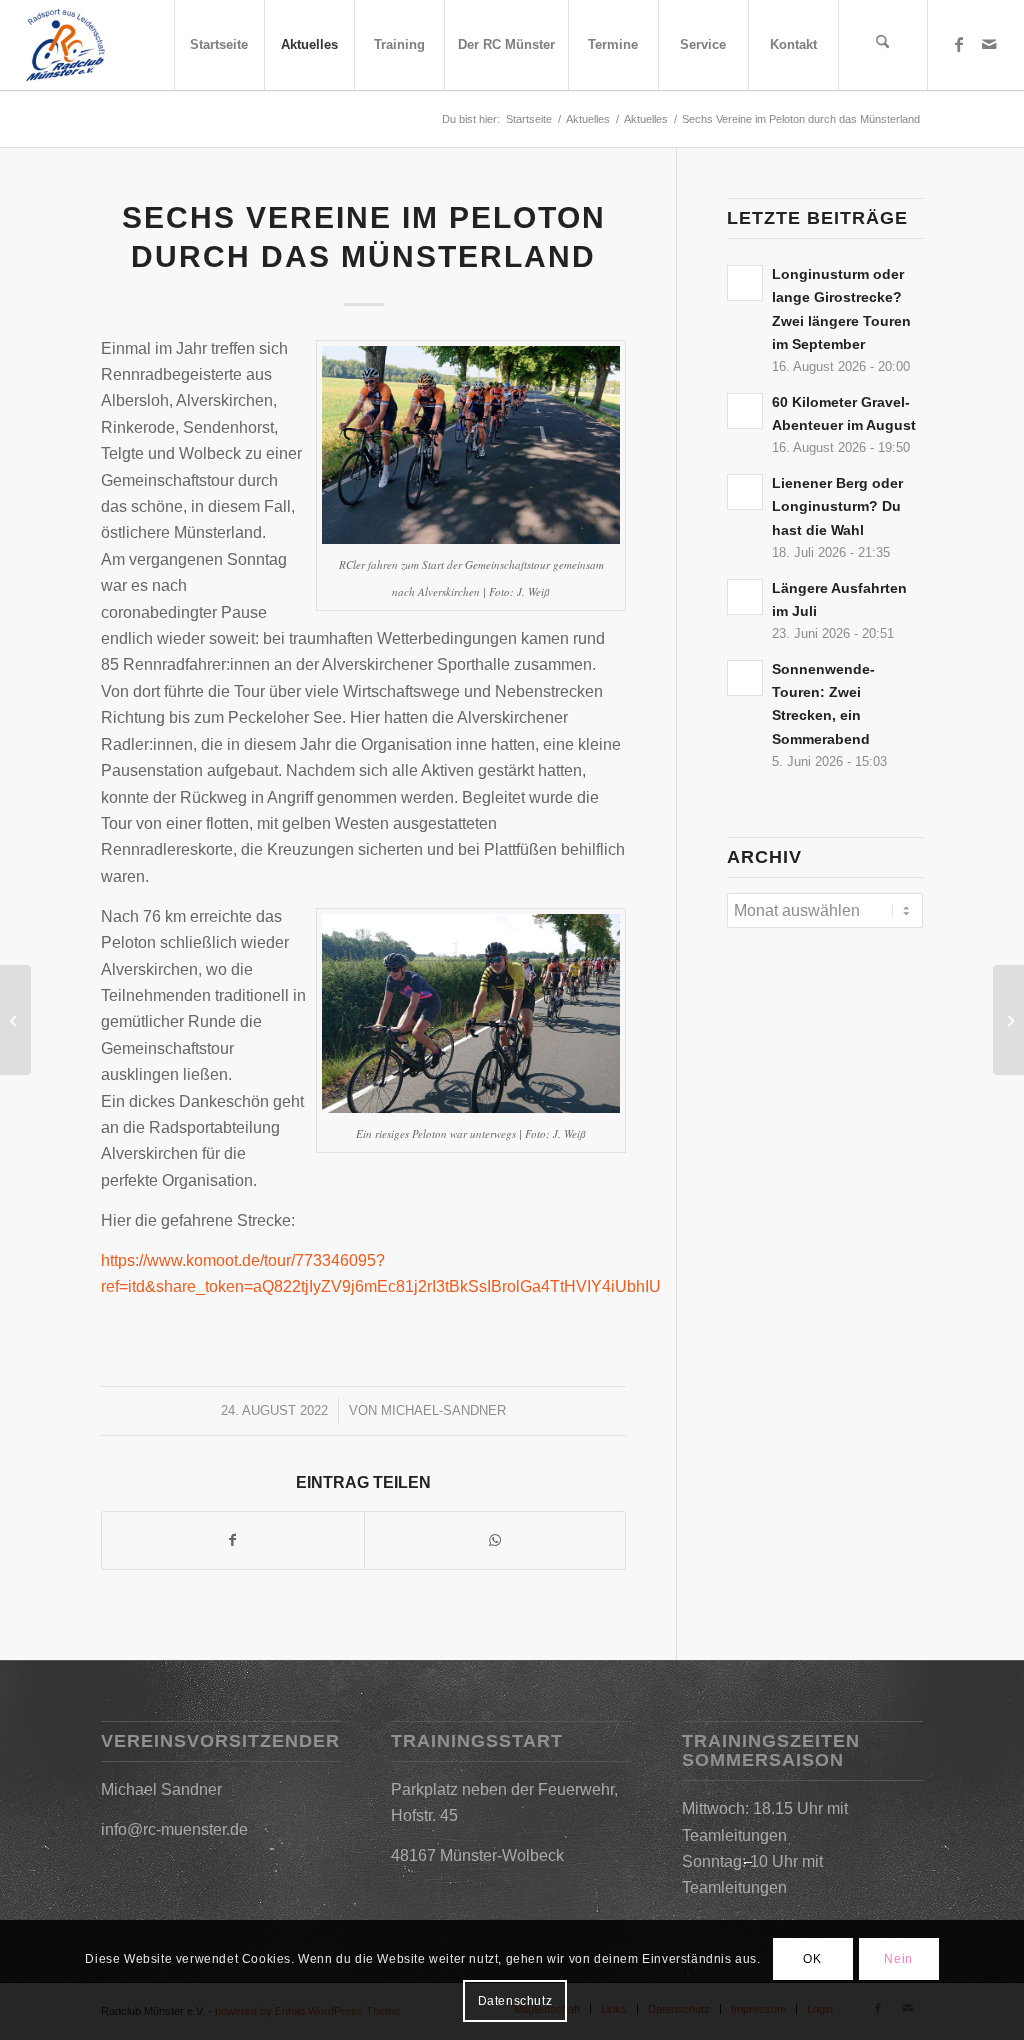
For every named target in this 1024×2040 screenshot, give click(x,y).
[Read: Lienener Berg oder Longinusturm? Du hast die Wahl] (745, 492)
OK (812, 1959)
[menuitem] (219, 45)
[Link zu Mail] (989, 44)
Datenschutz (515, 2001)
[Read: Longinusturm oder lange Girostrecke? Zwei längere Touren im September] (745, 283)
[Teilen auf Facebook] (233, 1540)
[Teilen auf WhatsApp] (495, 1540)
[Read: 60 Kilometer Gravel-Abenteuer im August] (745, 411)
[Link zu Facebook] (959, 44)
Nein (898, 1959)
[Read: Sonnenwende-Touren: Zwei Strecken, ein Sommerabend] (745, 678)
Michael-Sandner (443, 1410)
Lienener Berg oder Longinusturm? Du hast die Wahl (837, 506)
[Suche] (883, 45)
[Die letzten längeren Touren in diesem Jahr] (15, 1020)
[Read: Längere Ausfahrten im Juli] (745, 597)
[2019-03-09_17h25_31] (64, 45)
